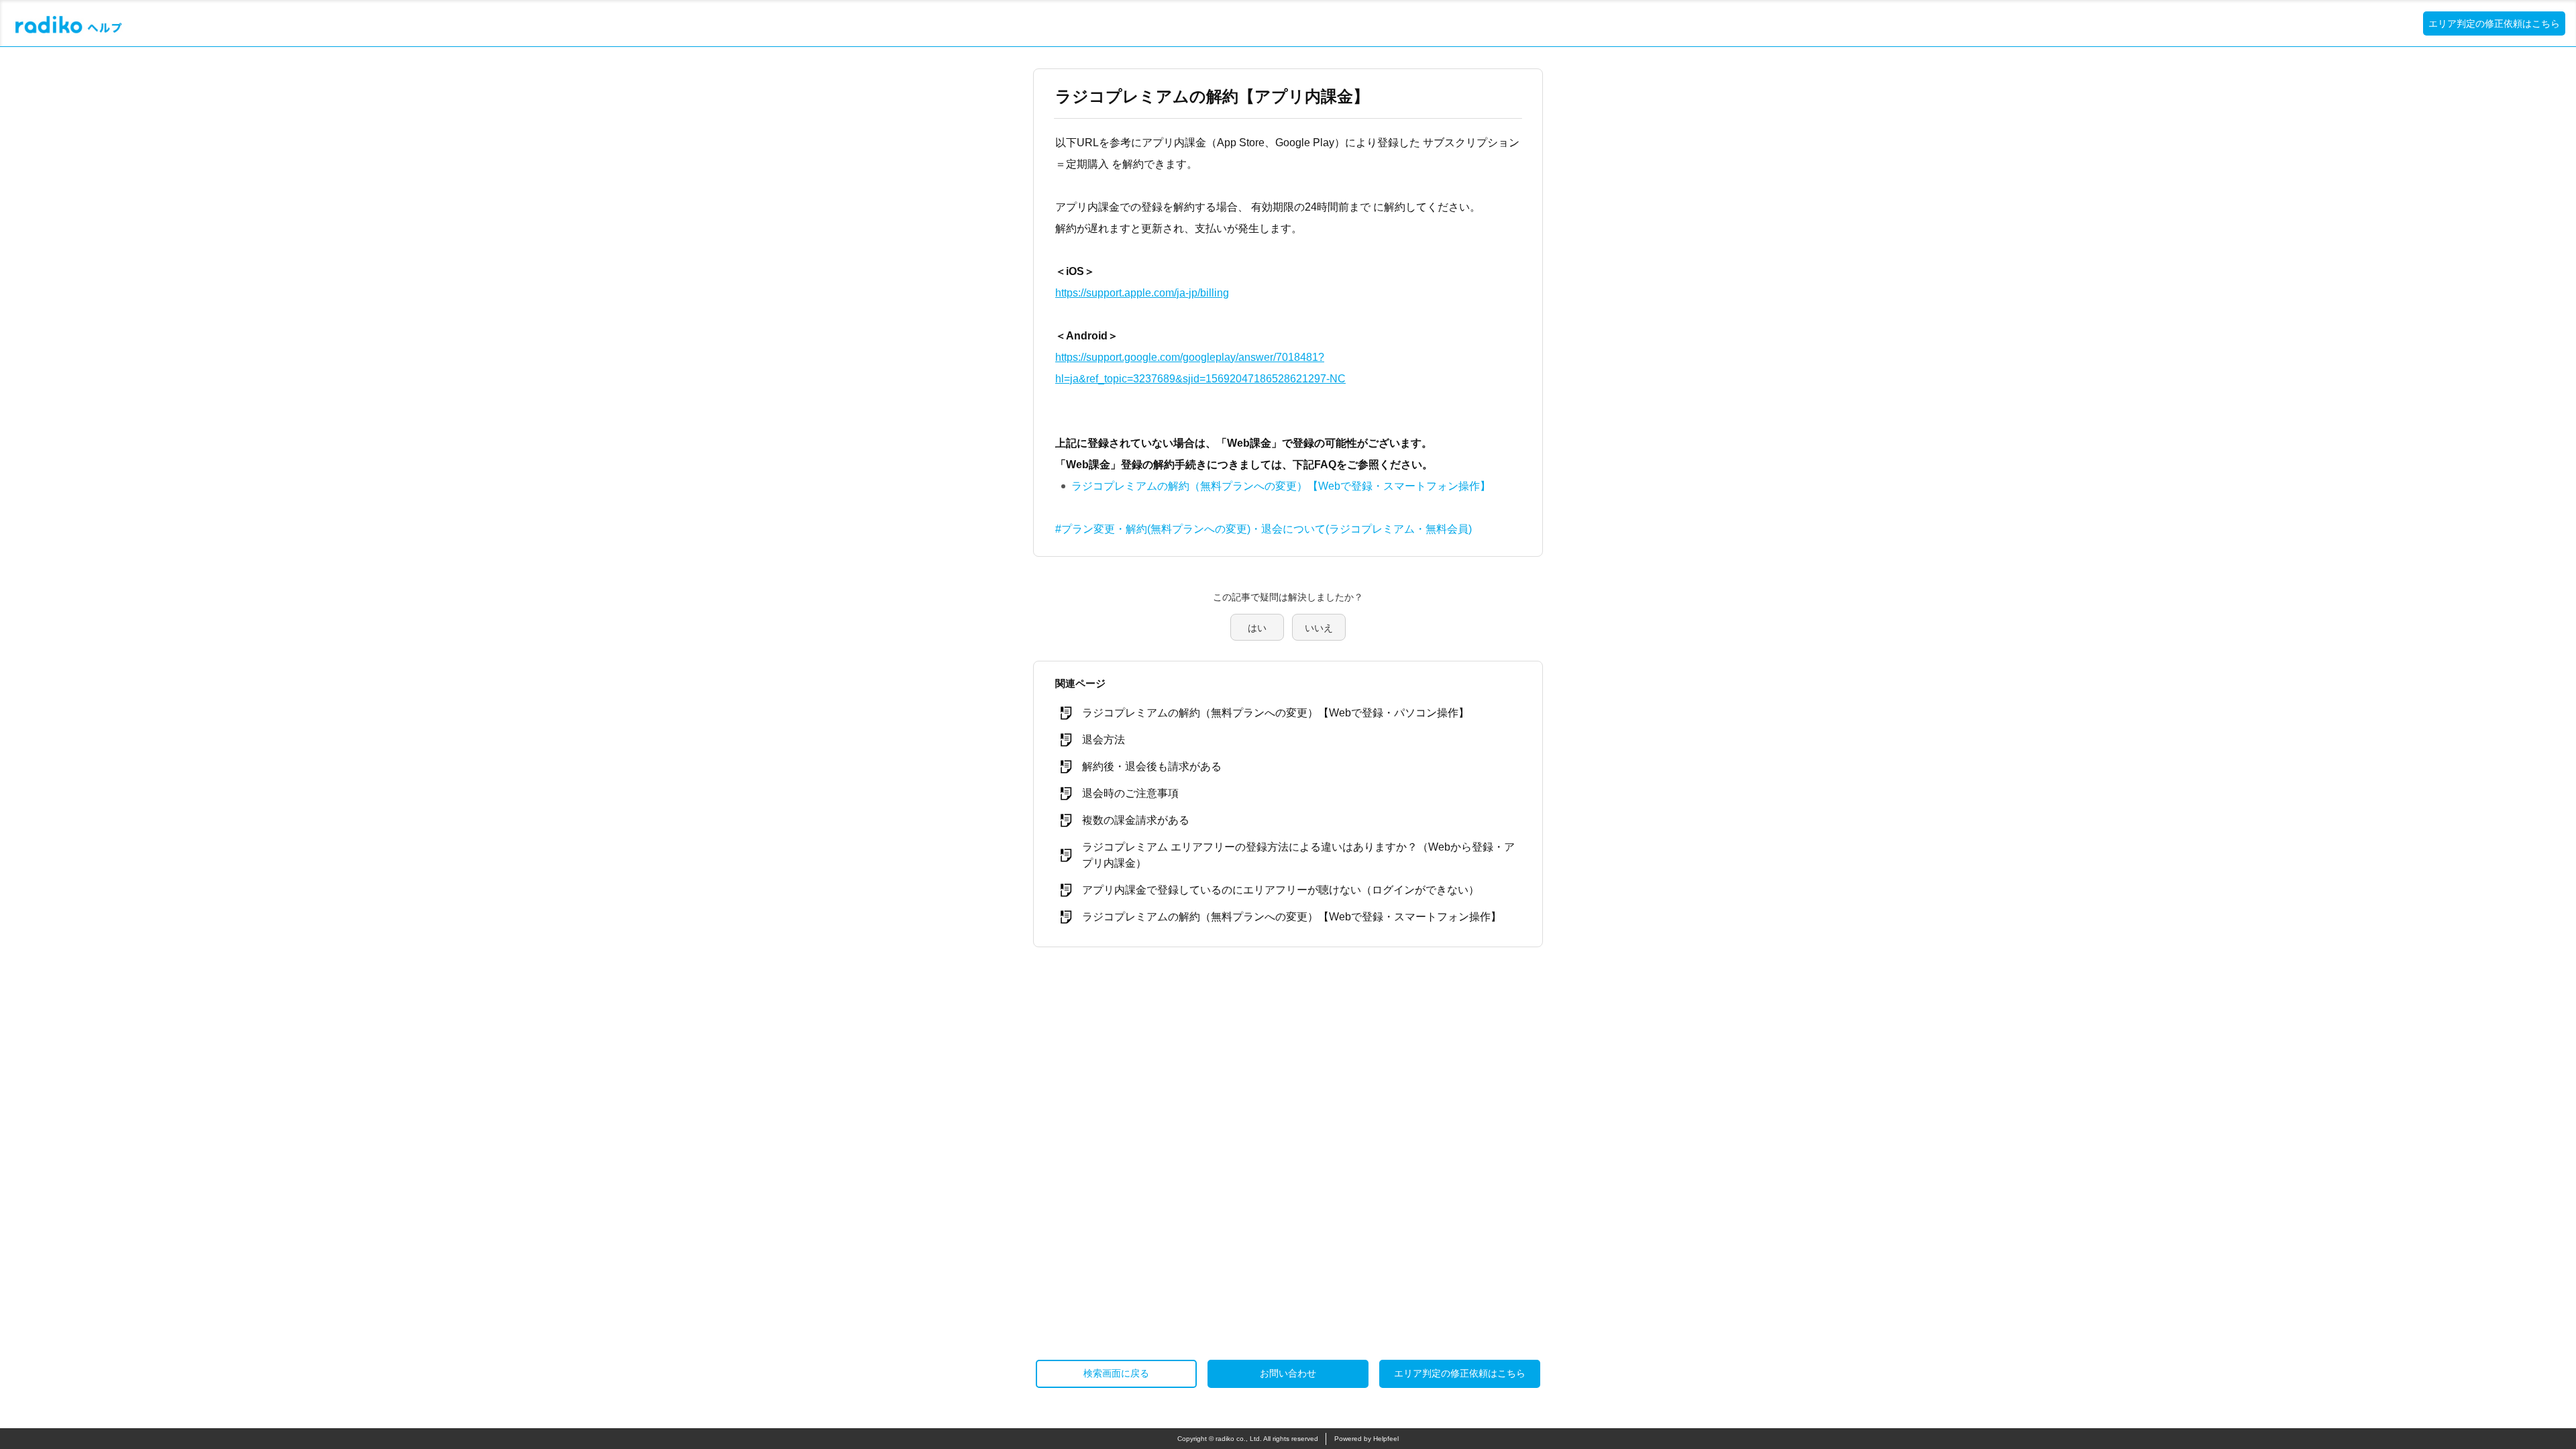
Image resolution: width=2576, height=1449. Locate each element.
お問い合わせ (1288, 1373)
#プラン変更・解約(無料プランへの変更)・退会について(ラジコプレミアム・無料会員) (1264, 529)
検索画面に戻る (1116, 1373)
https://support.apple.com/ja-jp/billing (1142, 293)
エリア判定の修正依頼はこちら (2494, 23)
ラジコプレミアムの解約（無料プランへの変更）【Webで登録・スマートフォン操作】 (1281, 486)
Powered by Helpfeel (1366, 1439)
